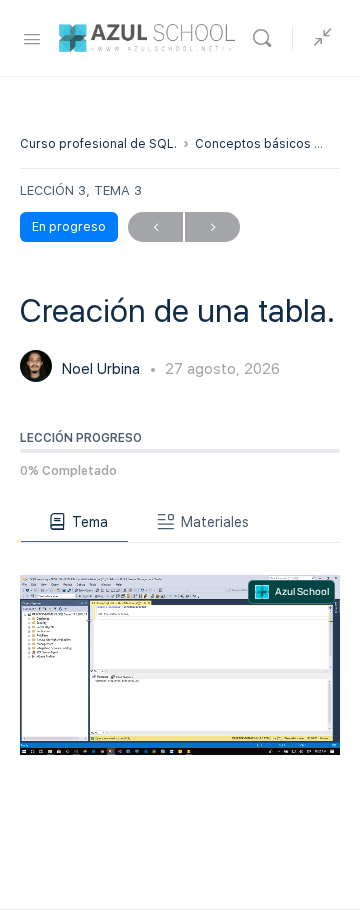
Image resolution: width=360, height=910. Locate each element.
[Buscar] (267, 38)
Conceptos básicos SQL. (268, 144)
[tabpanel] (180, 649)
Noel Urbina (103, 369)
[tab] (74, 522)
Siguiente (212, 227)
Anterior (155, 227)
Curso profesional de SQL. (98, 144)
